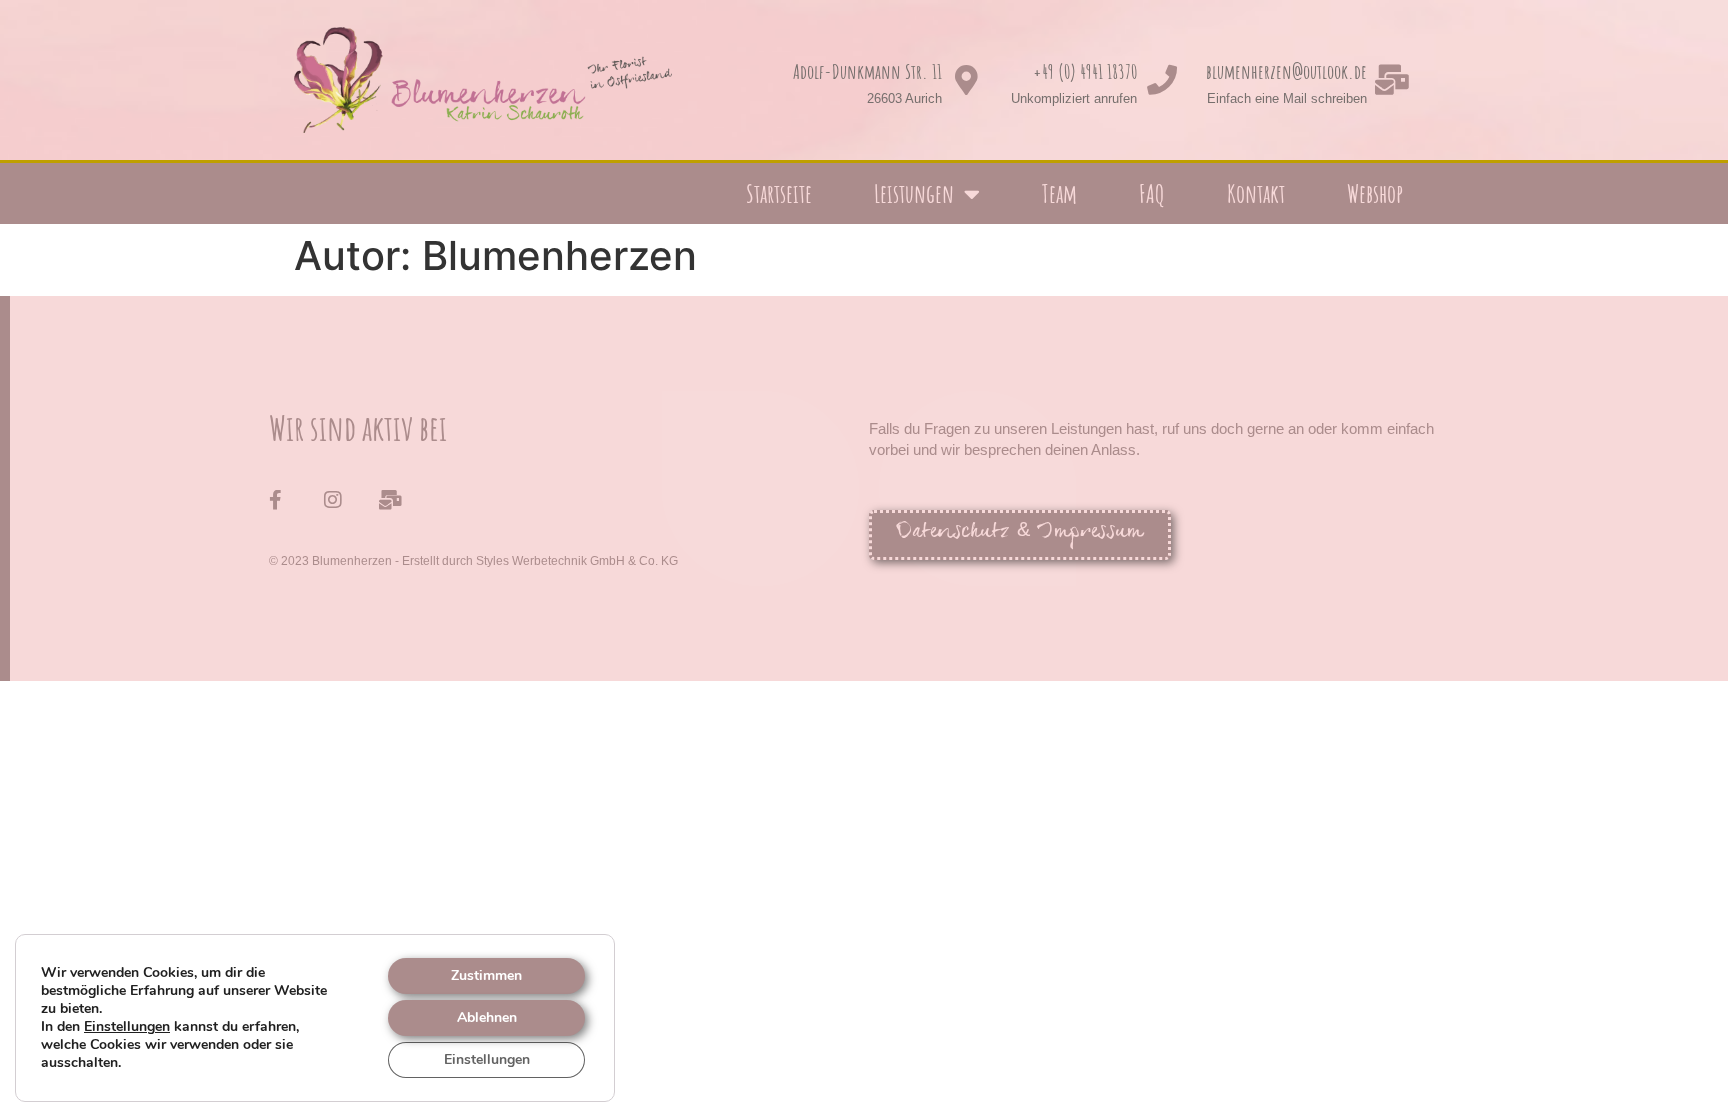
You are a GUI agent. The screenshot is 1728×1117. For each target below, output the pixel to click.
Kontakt (1256, 193)
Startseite (779, 193)
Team (1059, 193)
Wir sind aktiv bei (358, 427)
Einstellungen (127, 1027)
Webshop (1375, 193)
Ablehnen (487, 1017)
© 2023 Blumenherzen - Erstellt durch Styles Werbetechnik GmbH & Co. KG (473, 561)
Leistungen (914, 193)
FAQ (1152, 193)
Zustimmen (486, 975)
